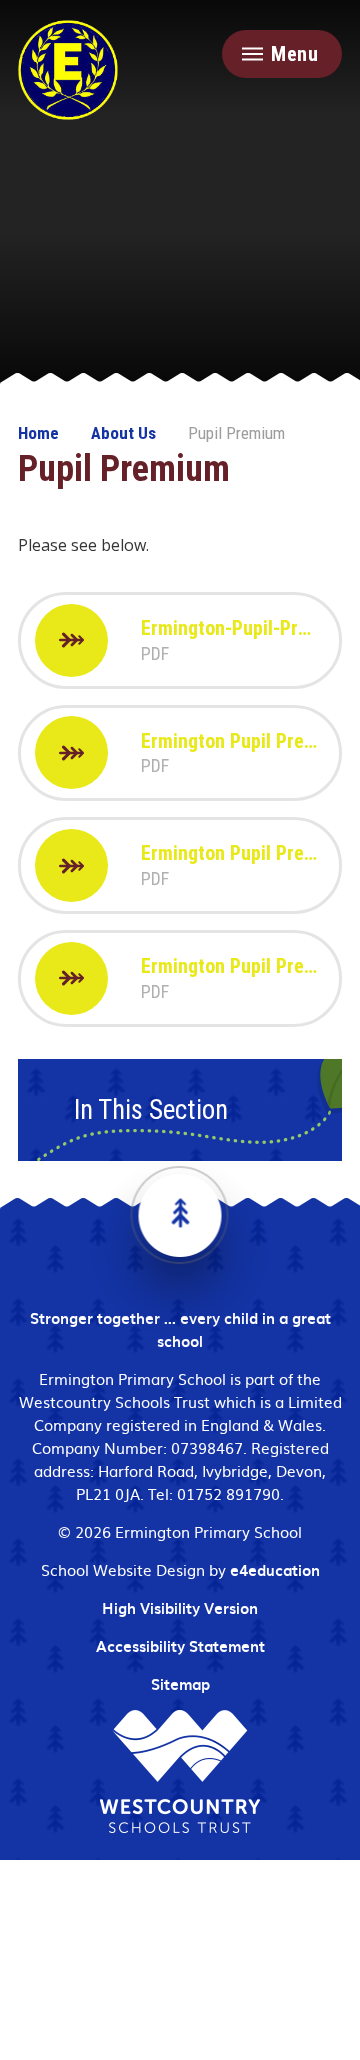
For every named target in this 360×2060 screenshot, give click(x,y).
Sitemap (180, 1684)
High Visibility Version (180, 1608)
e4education (275, 1570)
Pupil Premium (236, 433)
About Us (123, 433)
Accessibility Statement (180, 1646)
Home (38, 433)
